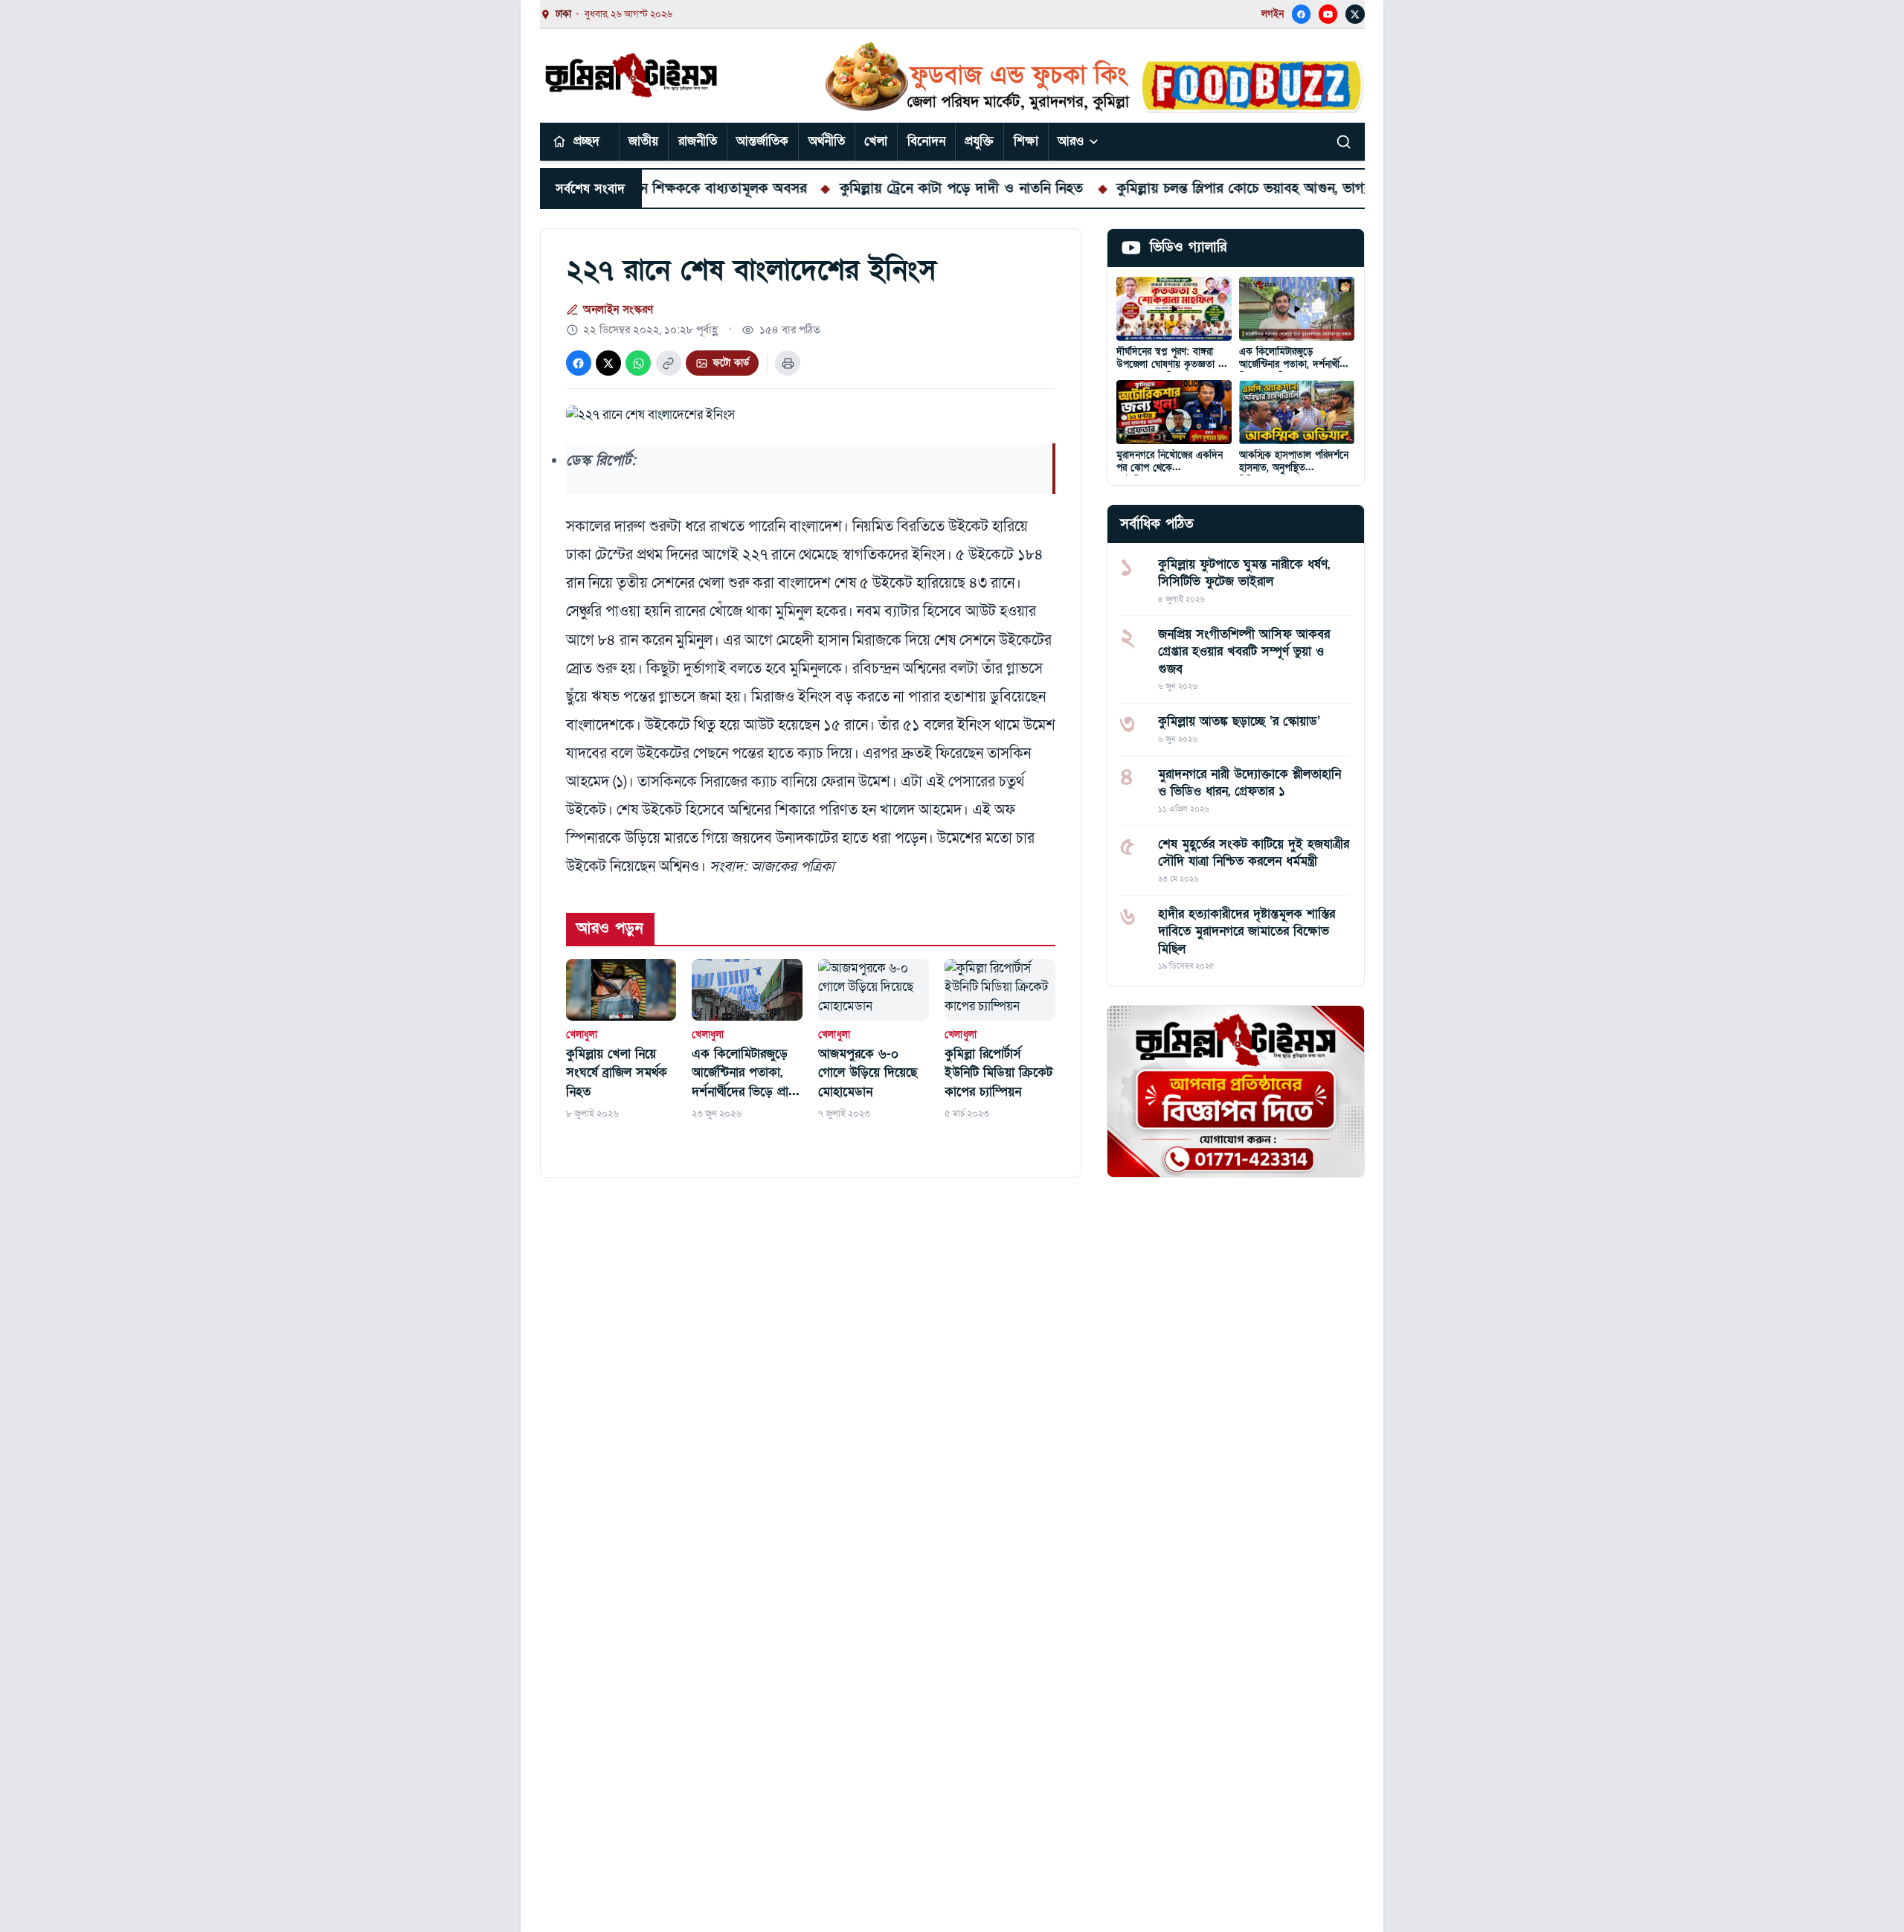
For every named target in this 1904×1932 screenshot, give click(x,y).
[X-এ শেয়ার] (608, 363)
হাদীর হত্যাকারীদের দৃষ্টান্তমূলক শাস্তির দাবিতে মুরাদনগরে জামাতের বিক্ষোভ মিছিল (1247, 931)
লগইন (1273, 14)
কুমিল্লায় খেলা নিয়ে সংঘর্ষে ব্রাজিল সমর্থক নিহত (617, 1073)
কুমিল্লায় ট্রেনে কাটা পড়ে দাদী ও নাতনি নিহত (893, 188)
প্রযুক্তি (979, 141)
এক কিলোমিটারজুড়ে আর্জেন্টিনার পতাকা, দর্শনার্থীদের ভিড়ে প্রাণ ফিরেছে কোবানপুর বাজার (743, 1073)
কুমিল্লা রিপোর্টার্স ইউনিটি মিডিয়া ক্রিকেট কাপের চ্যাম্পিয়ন (998, 1073)
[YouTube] (1328, 14)
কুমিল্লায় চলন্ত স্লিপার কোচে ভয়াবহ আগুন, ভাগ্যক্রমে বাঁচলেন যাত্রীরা (1228, 188)
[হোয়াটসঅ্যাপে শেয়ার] (638, 363)
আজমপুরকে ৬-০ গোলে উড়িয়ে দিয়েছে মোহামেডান (868, 1073)
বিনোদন (926, 141)
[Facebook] (1302, 14)
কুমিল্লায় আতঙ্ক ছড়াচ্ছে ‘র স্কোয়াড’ (1239, 721)
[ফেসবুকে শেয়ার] (579, 363)
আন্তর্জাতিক (762, 141)
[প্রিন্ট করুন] (788, 363)
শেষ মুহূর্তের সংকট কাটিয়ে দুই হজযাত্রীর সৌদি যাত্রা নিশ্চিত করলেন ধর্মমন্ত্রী (1254, 853)
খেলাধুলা (582, 1035)
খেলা (876, 141)
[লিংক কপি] (669, 363)
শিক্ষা (1026, 141)
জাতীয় (643, 141)
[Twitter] (1355, 14)
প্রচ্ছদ (586, 141)
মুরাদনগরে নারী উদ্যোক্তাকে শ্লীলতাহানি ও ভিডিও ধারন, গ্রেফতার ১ (1249, 783)
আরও (1071, 141)
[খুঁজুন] (1344, 141)
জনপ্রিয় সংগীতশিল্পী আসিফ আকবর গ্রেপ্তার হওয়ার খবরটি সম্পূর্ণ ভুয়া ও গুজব (1244, 652)
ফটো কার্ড (731, 363)
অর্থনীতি (827, 141)
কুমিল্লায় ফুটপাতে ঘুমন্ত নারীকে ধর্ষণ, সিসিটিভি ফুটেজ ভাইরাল (1244, 573)
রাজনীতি (698, 141)
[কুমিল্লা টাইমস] (633, 75)
